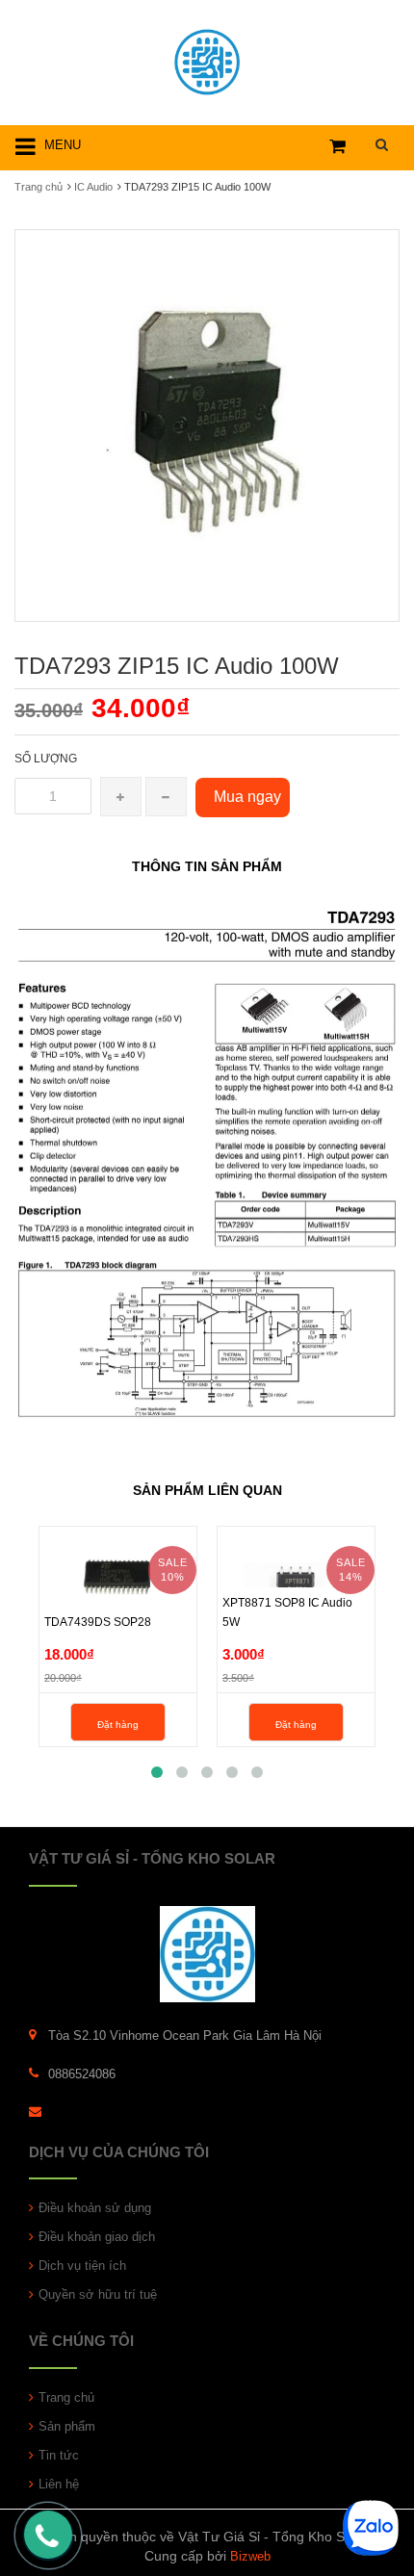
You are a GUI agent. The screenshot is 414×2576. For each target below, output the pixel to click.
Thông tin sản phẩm (207, 866)
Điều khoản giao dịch (97, 2237)
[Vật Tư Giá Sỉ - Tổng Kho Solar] (207, 59)
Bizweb (250, 2556)
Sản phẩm (67, 2426)
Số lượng (46, 759)
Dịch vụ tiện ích (82, 2266)
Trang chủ (66, 2397)
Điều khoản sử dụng (95, 2208)
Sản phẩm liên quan (207, 1490)
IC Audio (93, 187)
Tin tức (59, 2455)
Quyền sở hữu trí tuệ (98, 2294)
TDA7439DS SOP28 (98, 1622)
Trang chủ (39, 187)
